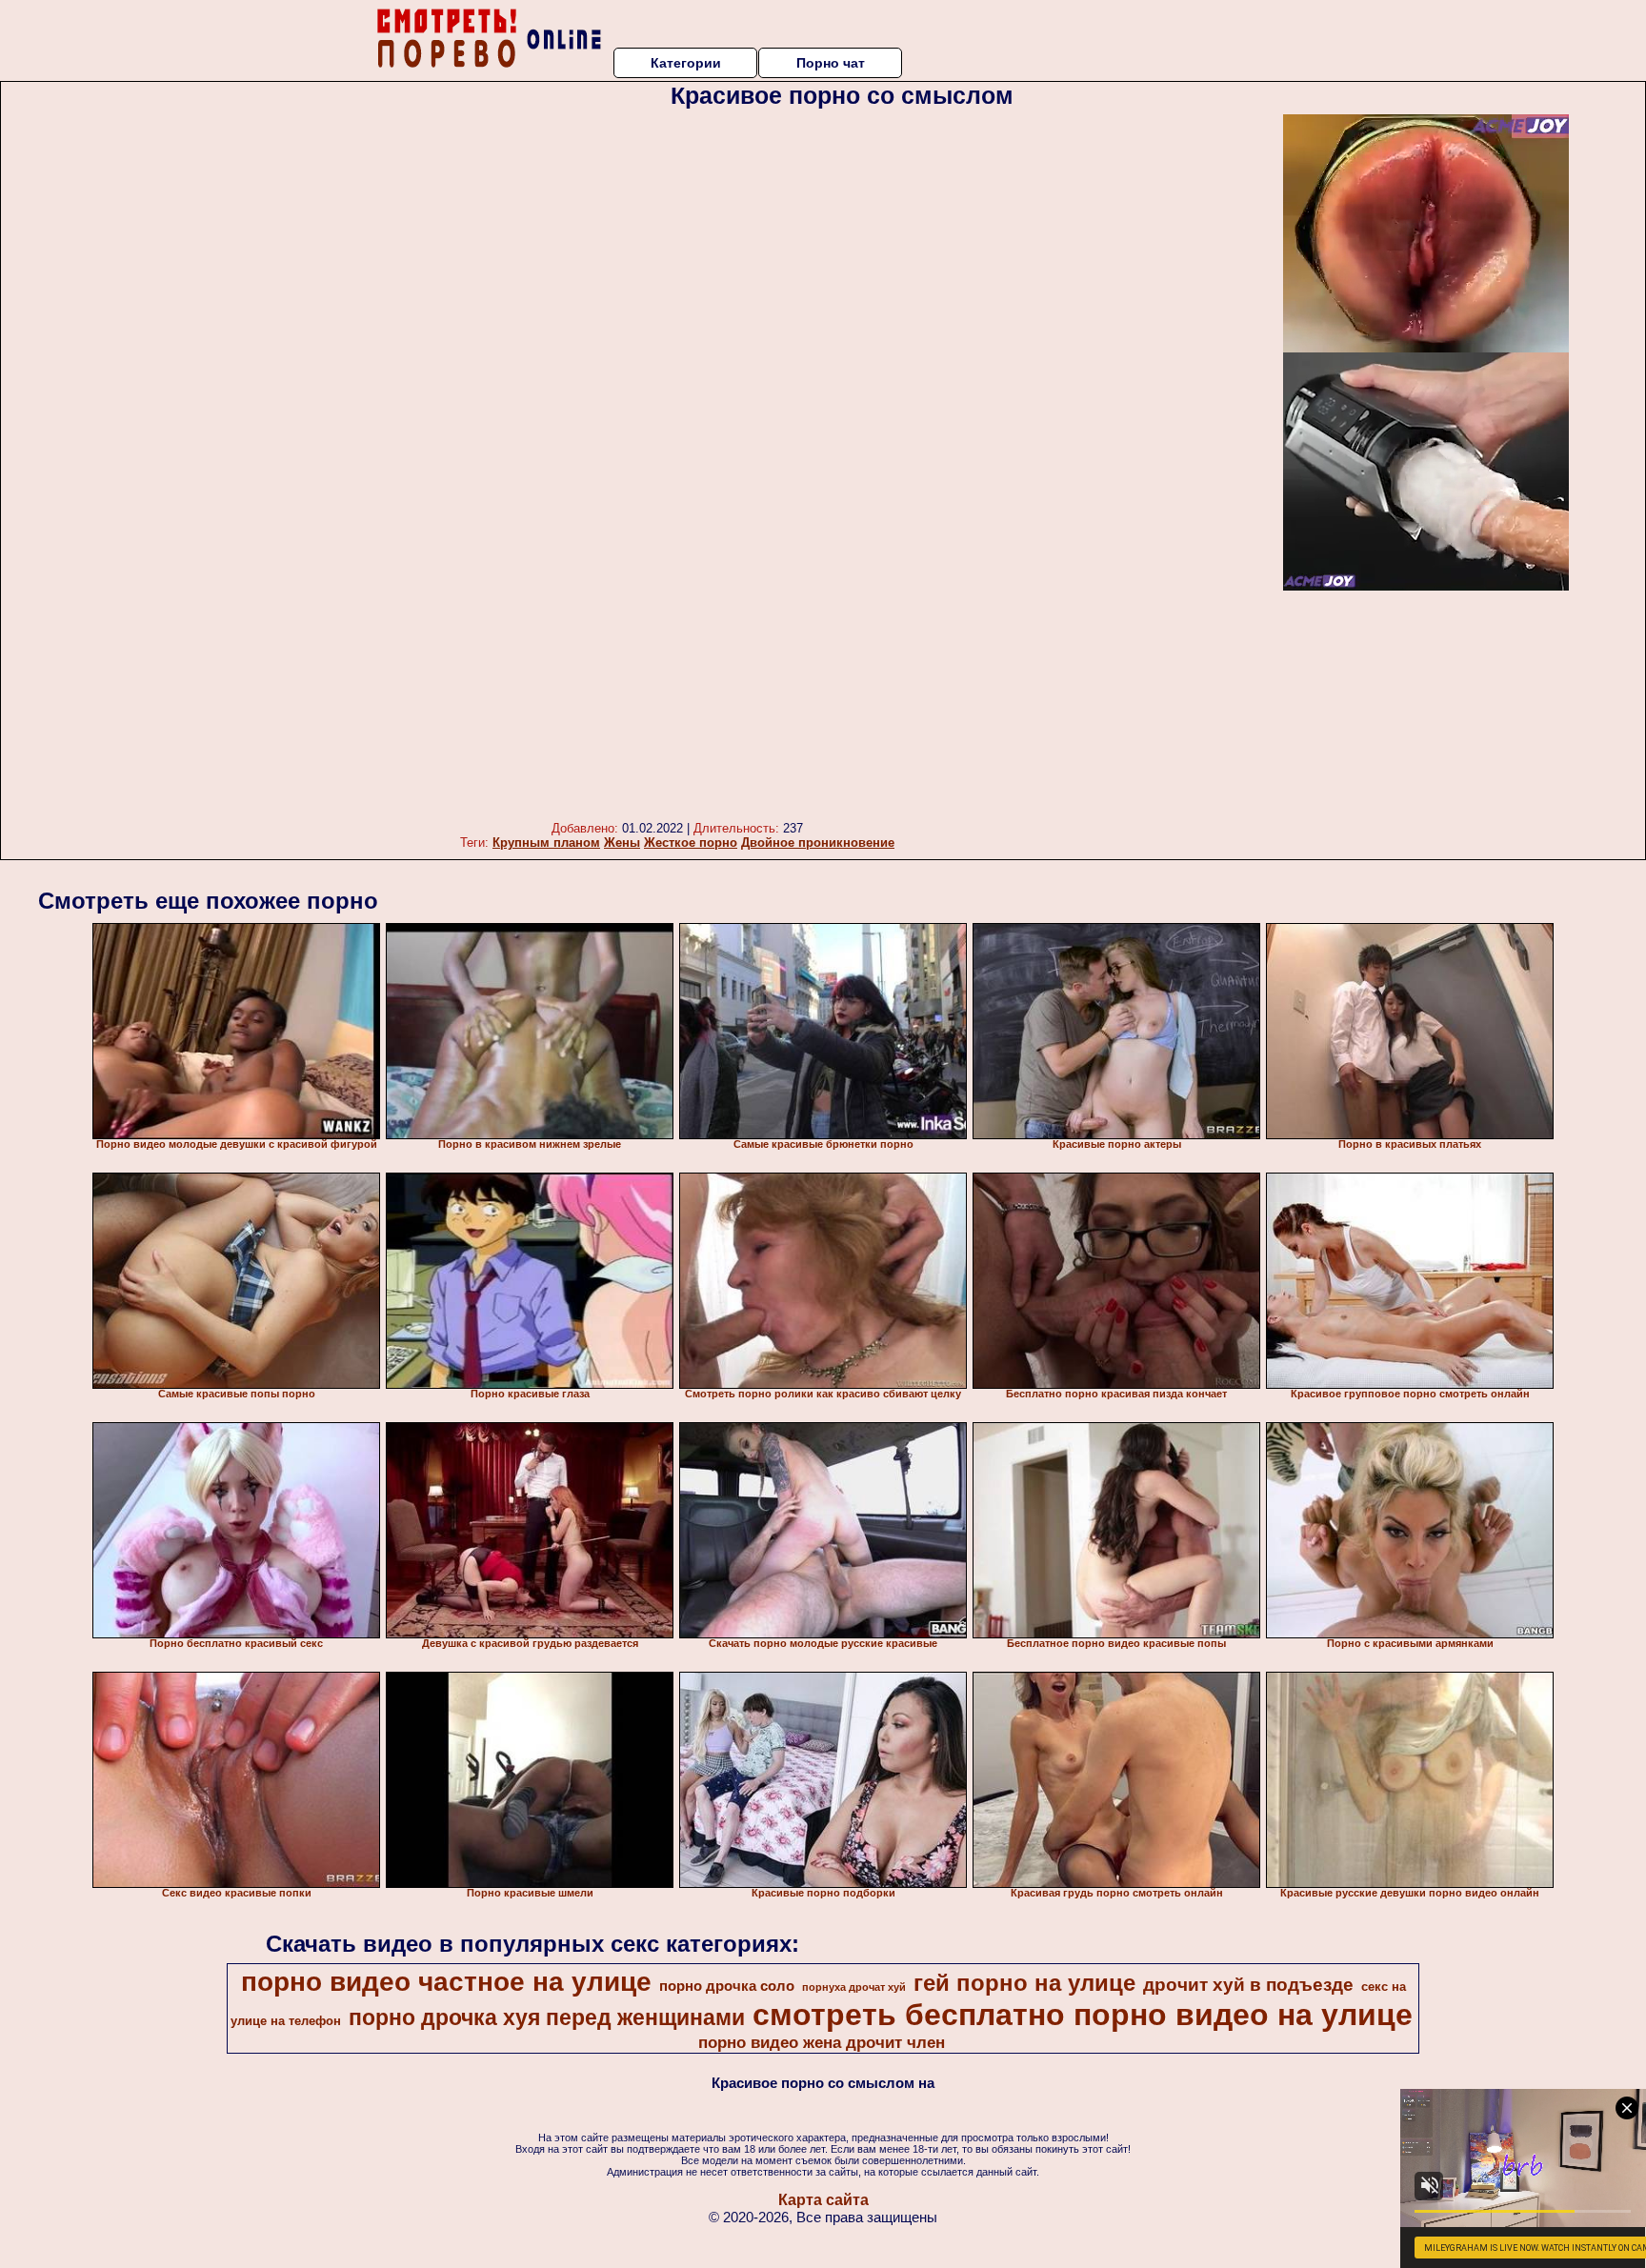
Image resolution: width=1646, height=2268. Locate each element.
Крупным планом (546, 843)
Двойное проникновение (818, 843)
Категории (686, 63)
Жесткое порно (691, 843)
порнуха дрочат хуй (854, 1987)
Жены (622, 843)
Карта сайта (823, 2200)
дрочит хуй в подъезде (1248, 1985)
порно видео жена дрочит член (822, 2042)
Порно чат (831, 63)
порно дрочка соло (727, 1986)
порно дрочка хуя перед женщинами (547, 2017)
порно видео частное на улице (446, 1982)
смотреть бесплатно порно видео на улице (1083, 2015)
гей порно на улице (1024, 1983)
